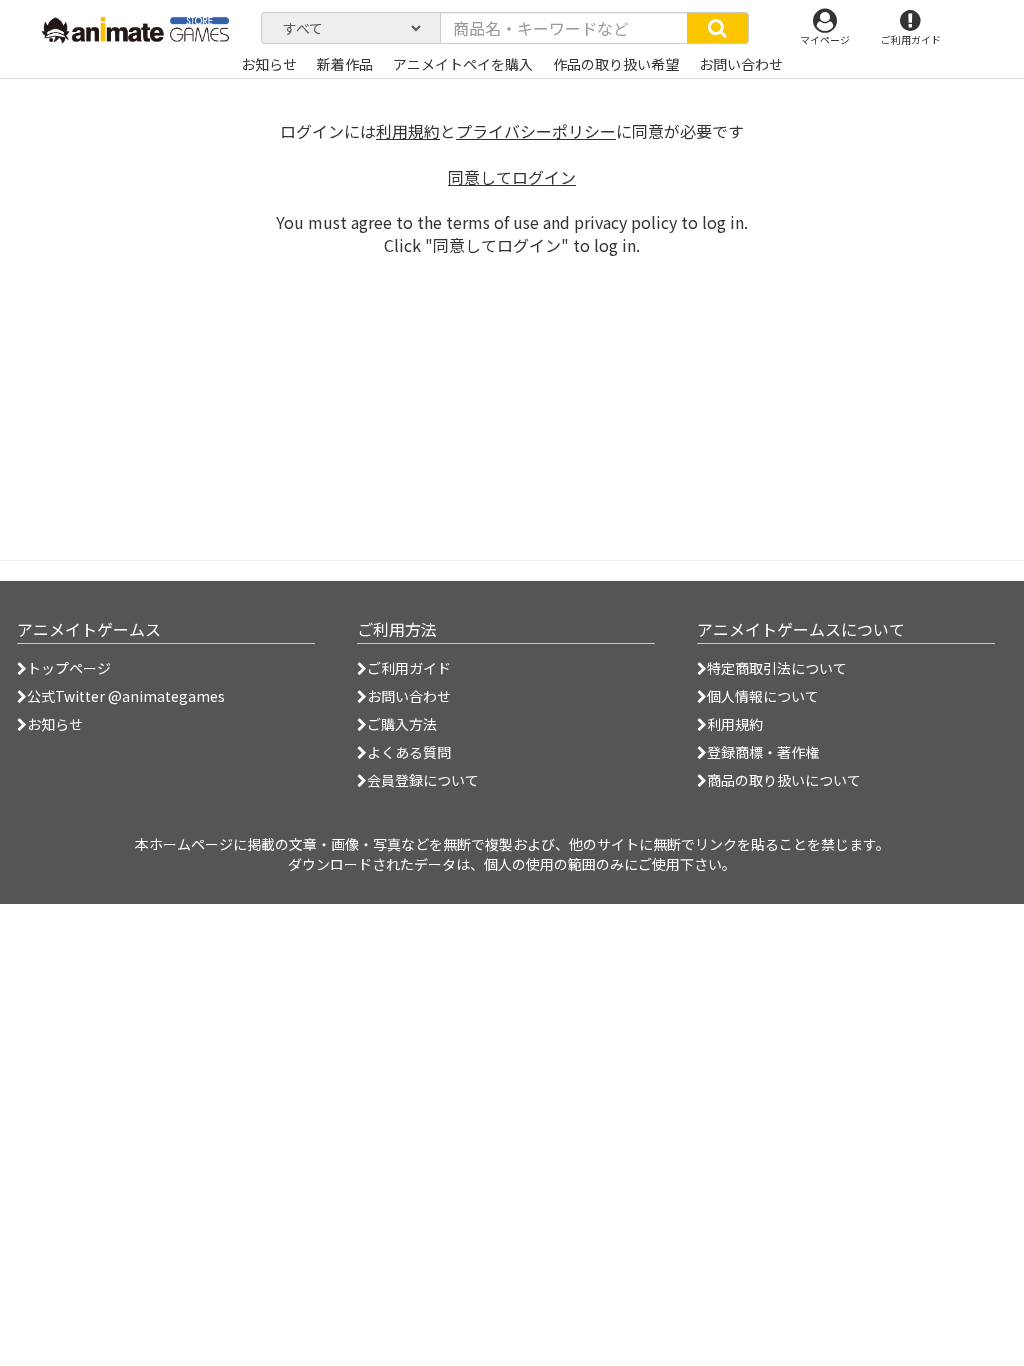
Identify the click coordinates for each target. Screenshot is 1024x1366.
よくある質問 (409, 752)
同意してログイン (512, 177)
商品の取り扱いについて (784, 780)
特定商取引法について (777, 668)
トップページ (69, 668)
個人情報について (763, 696)
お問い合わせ (409, 696)
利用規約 (408, 131)
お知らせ (55, 724)
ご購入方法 (402, 724)
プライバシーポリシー (536, 131)
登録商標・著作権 (763, 752)
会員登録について (423, 780)
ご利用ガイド (409, 668)
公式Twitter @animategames (126, 696)
